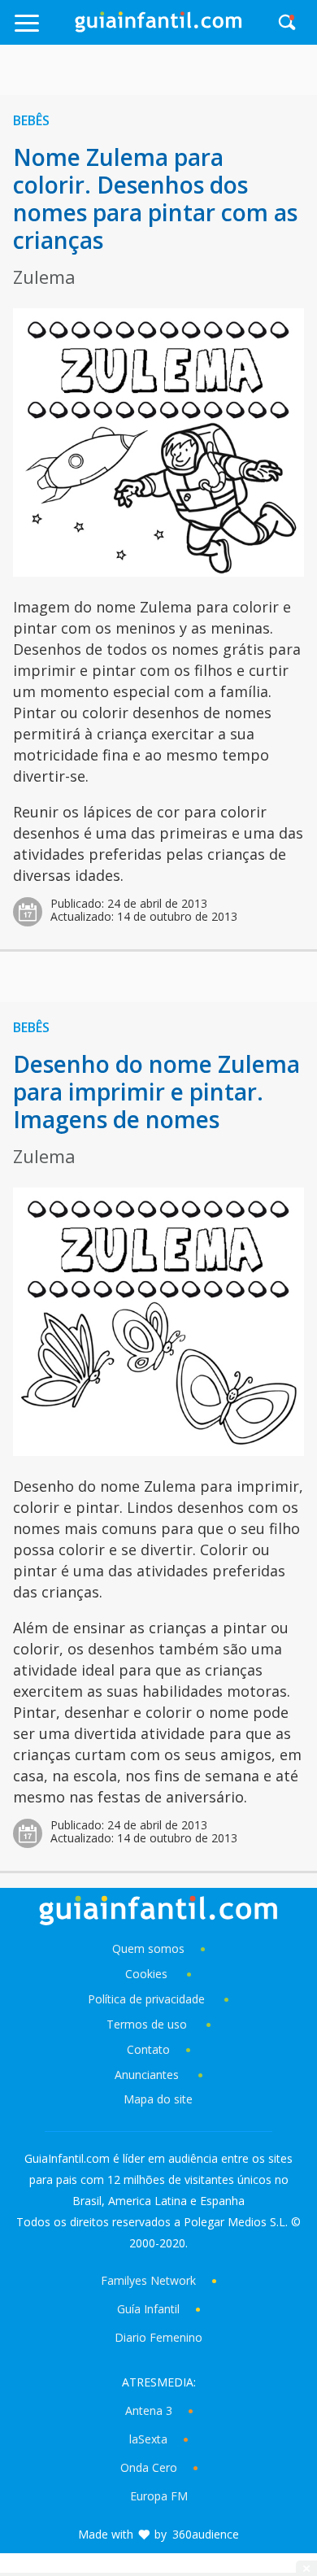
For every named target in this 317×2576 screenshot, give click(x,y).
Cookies (148, 1974)
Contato (148, 2049)
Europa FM (159, 2496)
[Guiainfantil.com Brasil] (158, 28)
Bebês (31, 120)
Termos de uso (147, 2024)
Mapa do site (158, 2099)
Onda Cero (149, 2467)
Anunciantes (147, 2075)
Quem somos (148, 1948)
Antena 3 (149, 2410)
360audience (206, 2534)
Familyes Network (148, 2280)
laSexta (148, 2439)
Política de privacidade (148, 1999)
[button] (43, 31)
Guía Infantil (148, 2309)
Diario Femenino (158, 2337)
